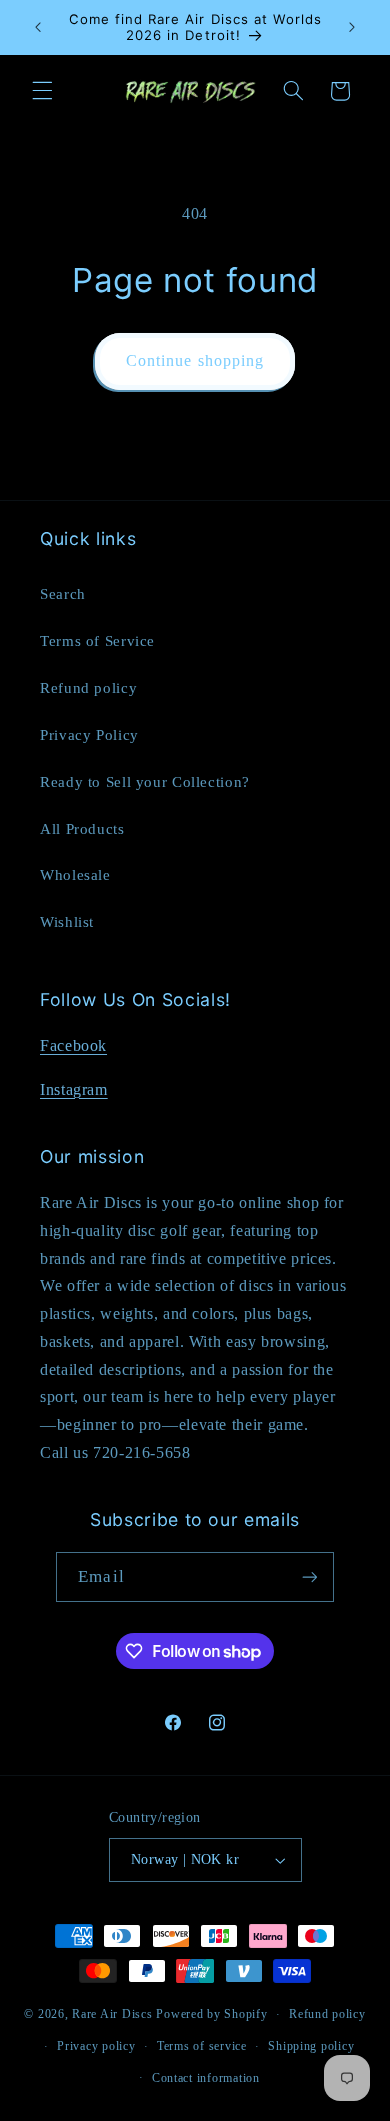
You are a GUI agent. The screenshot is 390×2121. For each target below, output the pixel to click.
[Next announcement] (352, 27)
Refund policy (88, 688)
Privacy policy (96, 2046)
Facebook (73, 1045)
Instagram (74, 1089)
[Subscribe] (309, 1576)
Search (63, 594)
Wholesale (75, 875)
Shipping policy (311, 2046)
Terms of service (202, 2046)
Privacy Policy (89, 735)
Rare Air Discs (112, 2014)
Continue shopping (195, 360)
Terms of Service (97, 641)
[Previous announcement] (38, 27)
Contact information (206, 2078)
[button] (42, 91)
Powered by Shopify (211, 2014)
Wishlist (67, 922)
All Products (82, 829)
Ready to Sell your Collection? (145, 782)
